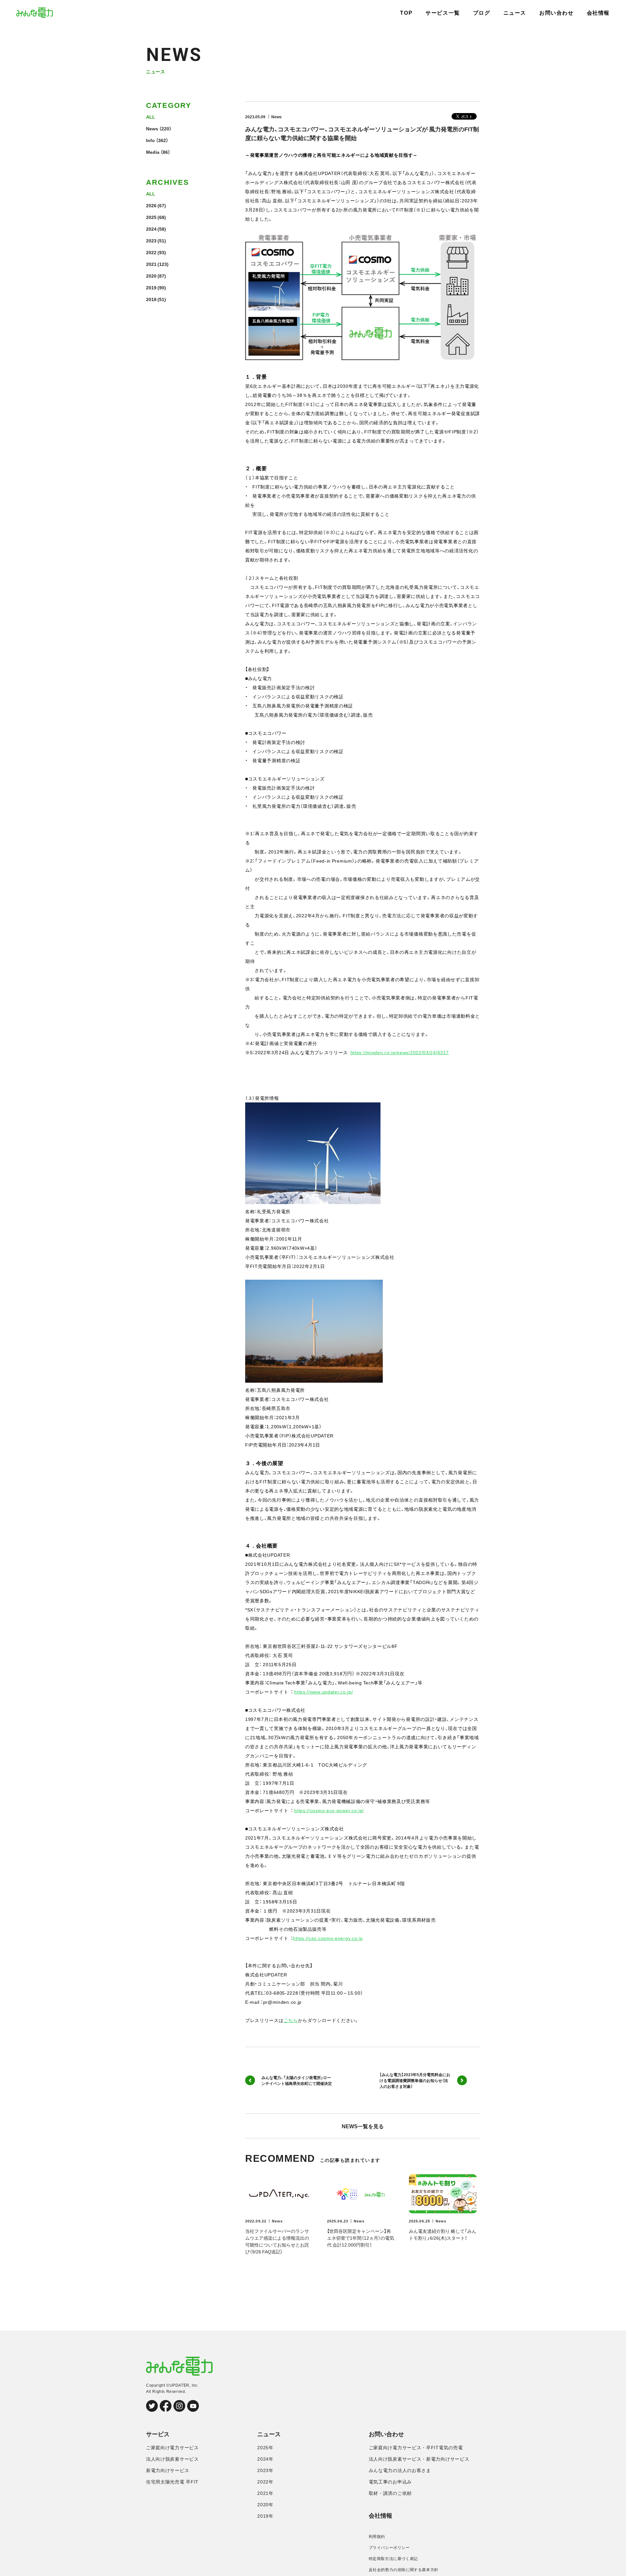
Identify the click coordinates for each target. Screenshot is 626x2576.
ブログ (482, 13)
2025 (151, 217)
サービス (158, 2434)
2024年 (265, 2459)
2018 (151, 299)
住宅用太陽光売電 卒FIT (172, 2482)
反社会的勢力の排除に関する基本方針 (404, 2570)
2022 (151, 252)
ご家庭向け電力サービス (172, 2448)
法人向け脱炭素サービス (172, 2459)
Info (150, 140)
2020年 (265, 2505)
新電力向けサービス (168, 2470)
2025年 (265, 2448)
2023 (151, 240)
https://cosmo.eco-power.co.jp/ (329, 1810)
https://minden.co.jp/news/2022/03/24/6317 (400, 1052)
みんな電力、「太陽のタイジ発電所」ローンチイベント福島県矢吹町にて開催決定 (297, 2080)
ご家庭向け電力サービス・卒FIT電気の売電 (416, 2448)
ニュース (515, 13)
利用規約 (377, 2537)
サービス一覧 (443, 13)
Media (153, 152)
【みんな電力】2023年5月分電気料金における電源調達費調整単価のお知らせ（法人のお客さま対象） (415, 2080)
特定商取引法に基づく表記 (393, 2559)
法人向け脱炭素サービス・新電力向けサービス (419, 2459)
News (152, 128)
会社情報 (598, 13)
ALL (151, 117)
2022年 (265, 2482)
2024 (151, 229)
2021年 (265, 2493)
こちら (291, 2020)
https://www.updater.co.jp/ (323, 1692)
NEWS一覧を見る (363, 2126)
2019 (151, 287)
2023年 (265, 2470)
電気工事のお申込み (390, 2482)
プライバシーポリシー (389, 2548)
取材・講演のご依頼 (390, 2493)
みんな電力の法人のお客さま (400, 2470)
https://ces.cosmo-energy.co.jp (328, 1938)
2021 (151, 264)
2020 (151, 276)
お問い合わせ (557, 13)
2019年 (265, 2516)
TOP (406, 13)
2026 (151, 205)
